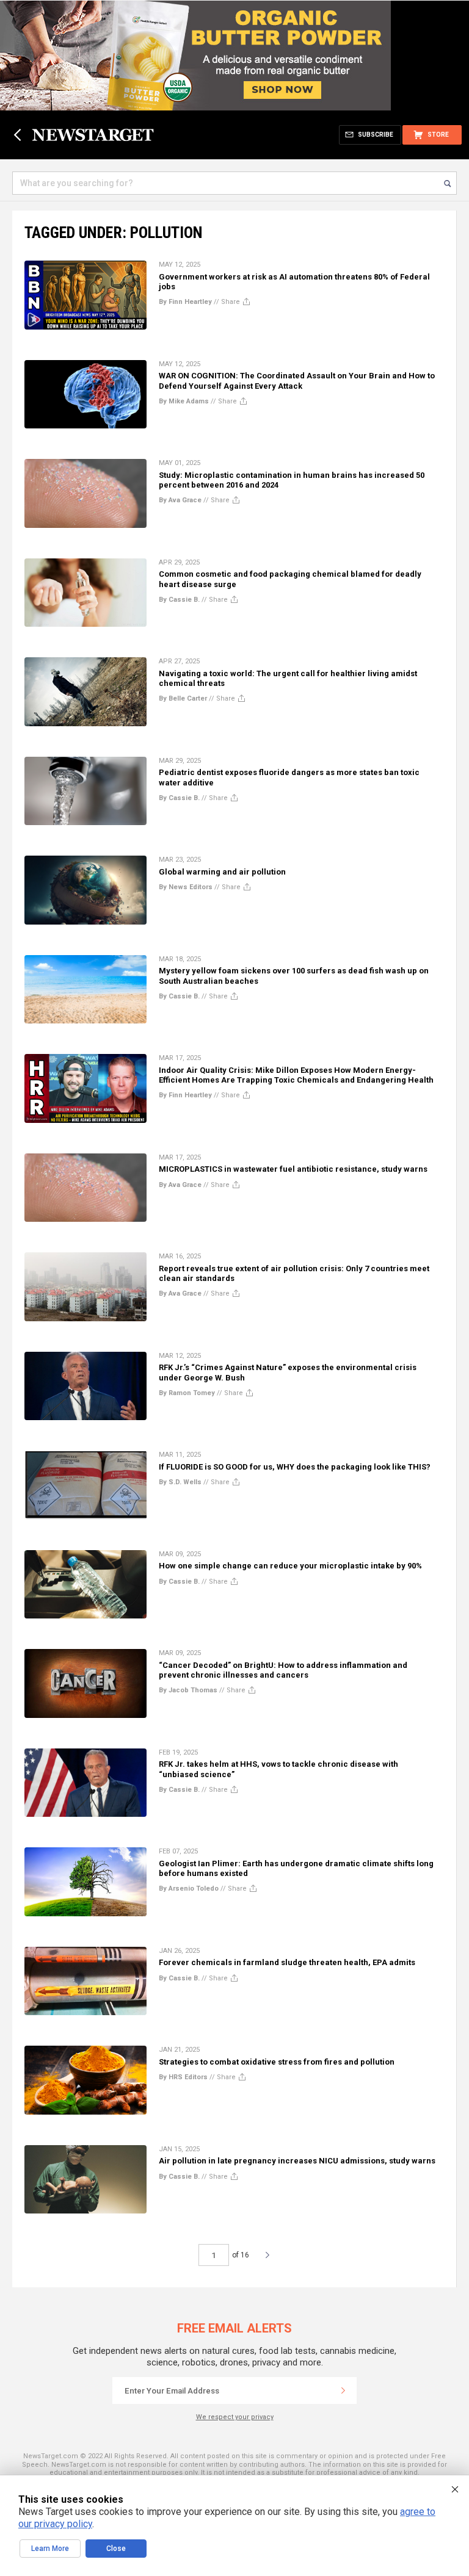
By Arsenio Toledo (189, 1889)
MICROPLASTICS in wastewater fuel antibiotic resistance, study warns (293, 1169)
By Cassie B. (179, 600)
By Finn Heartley (185, 302)
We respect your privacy (235, 2417)
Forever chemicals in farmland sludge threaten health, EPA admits (287, 1962)
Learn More (50, 2549)
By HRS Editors (183, 2077)
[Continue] (343, 2390)
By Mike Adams (184, 401)
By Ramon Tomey (187, 1393)
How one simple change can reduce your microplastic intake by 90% (290, 1566)
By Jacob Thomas (188, 1690)
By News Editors (186, 887)
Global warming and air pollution (222, 872)
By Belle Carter (183, 698)
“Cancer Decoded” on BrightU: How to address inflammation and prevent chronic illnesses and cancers (283, 1670)
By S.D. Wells (180, 1482)
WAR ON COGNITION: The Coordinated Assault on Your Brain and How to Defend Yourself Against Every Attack (297, 381)
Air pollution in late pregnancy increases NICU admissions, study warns (297, 2161)
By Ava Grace (180, 500)
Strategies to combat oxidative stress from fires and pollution (277, 2062)
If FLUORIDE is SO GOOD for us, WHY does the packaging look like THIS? (295, 1467)
